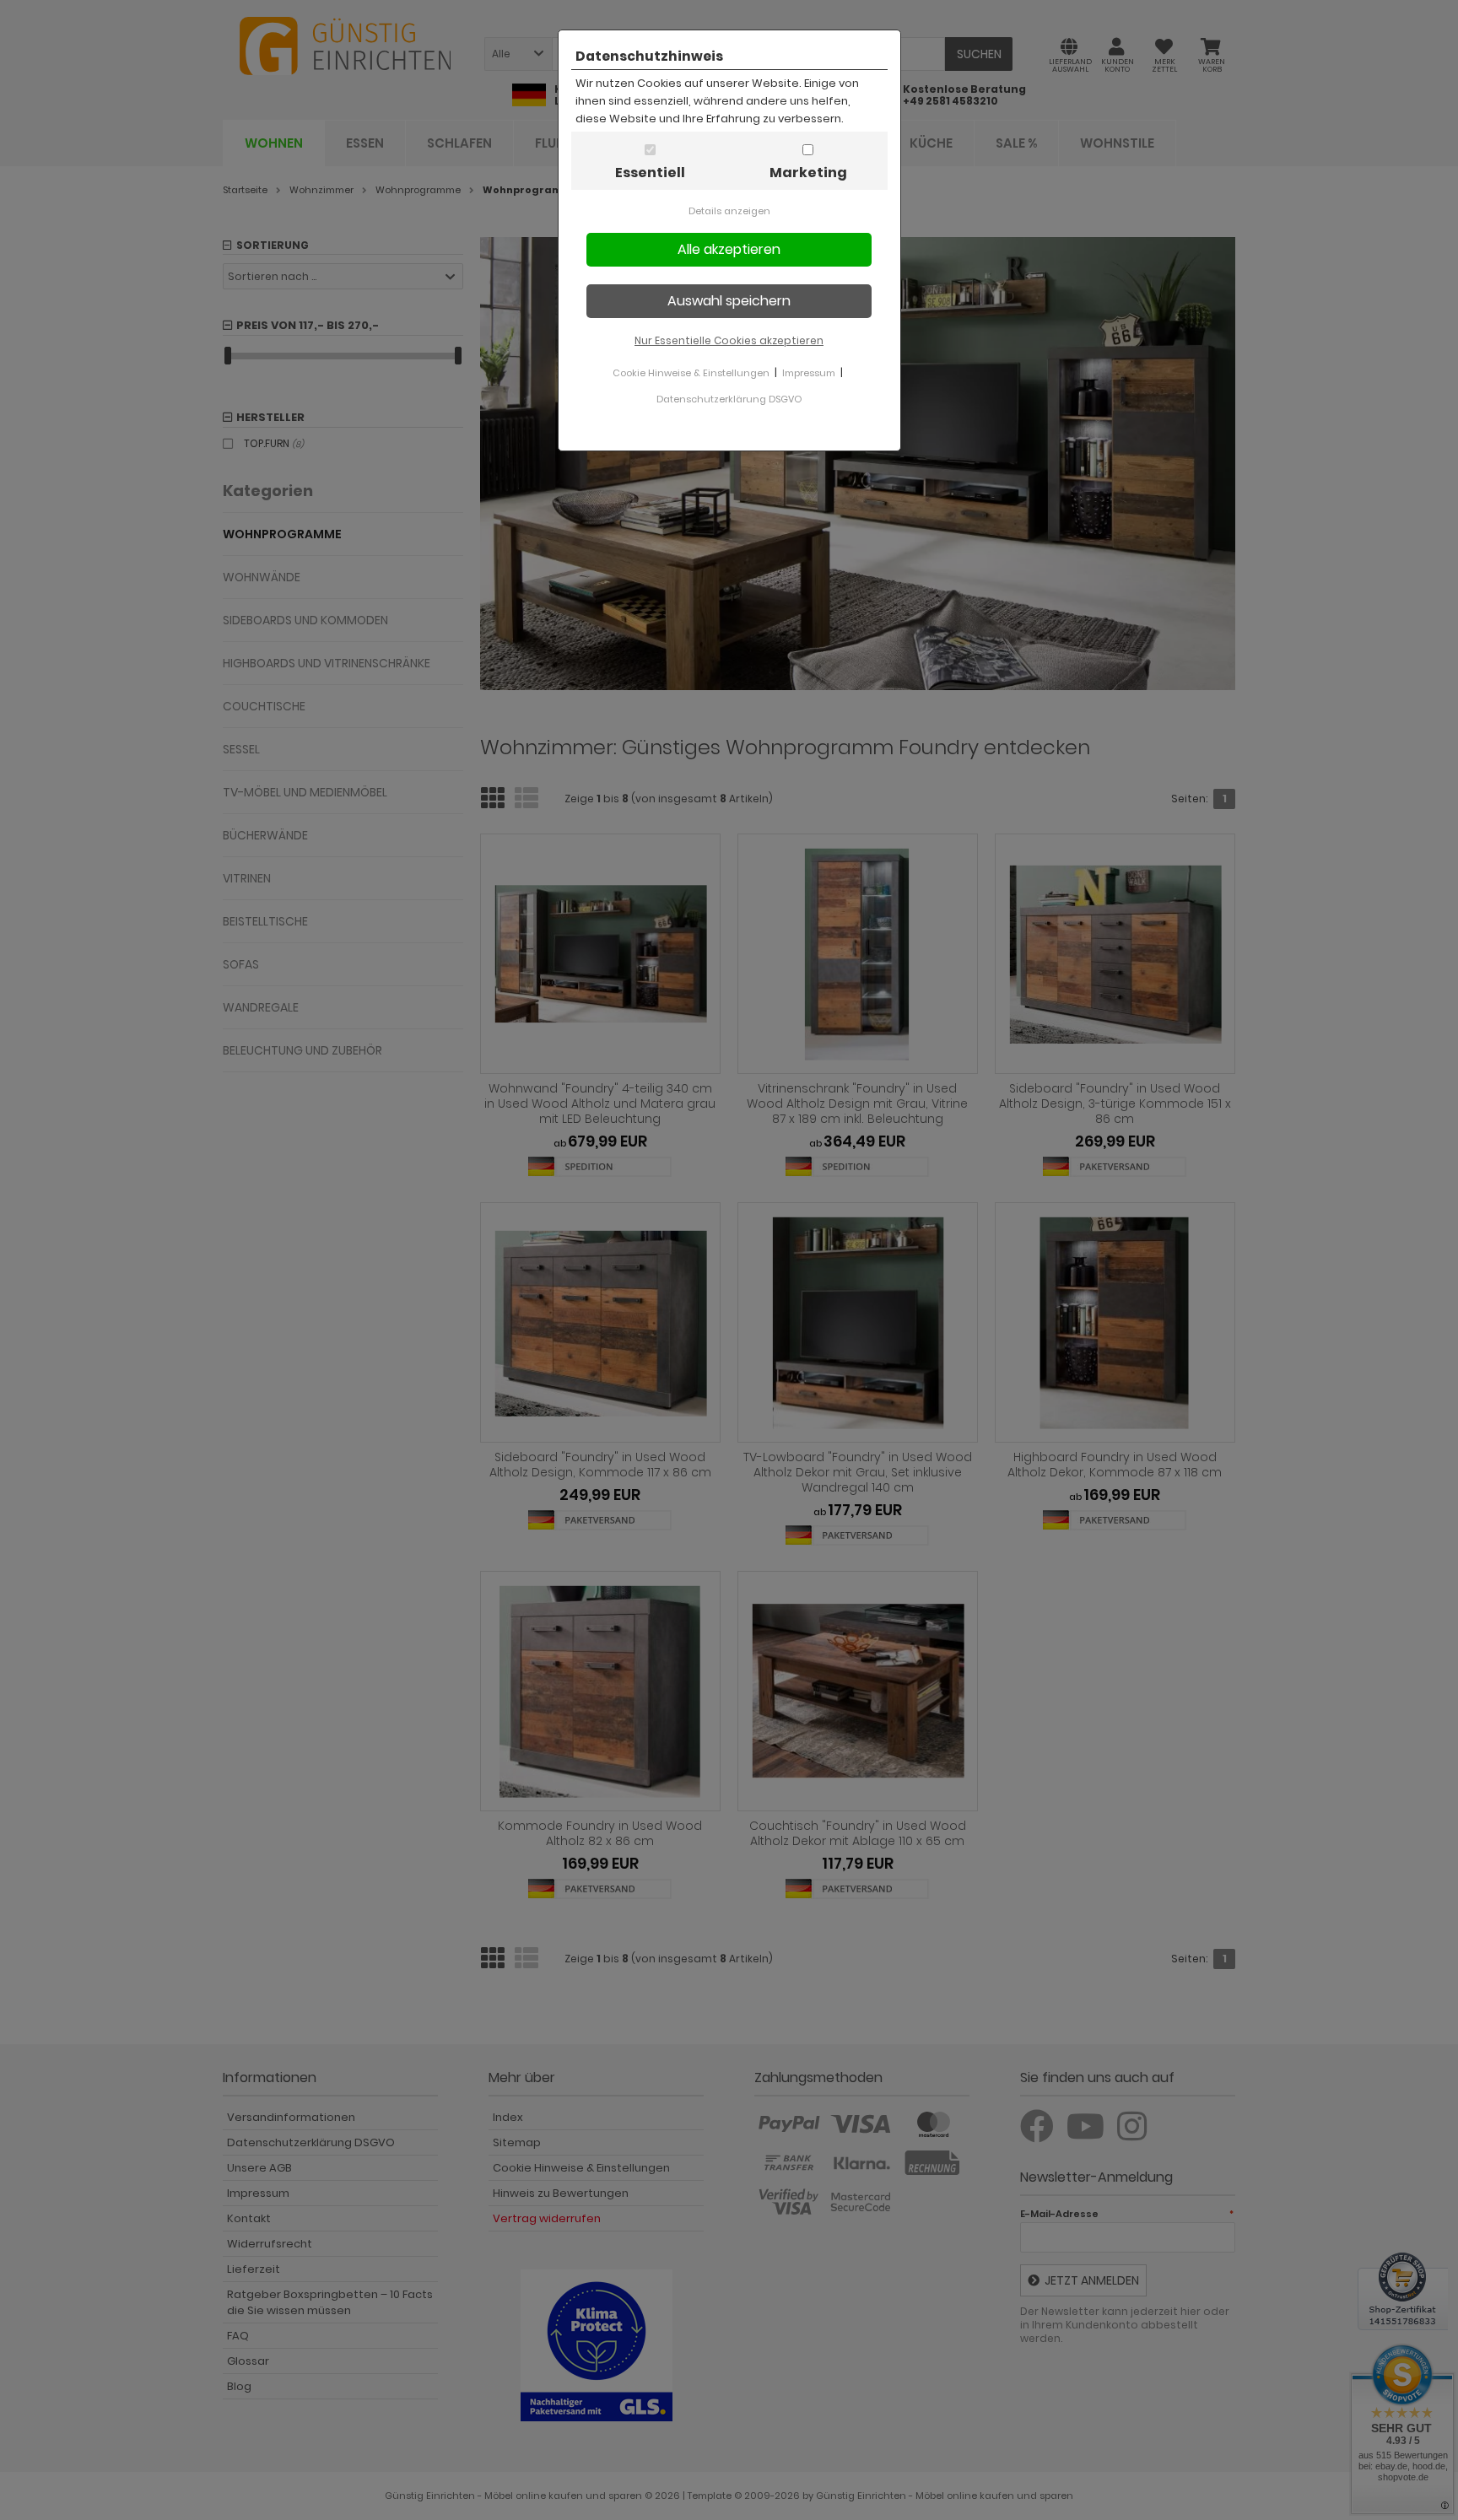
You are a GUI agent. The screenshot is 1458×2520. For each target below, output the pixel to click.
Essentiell (650, 173)
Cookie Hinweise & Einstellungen (691, 373)
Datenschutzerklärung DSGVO (729, 399)
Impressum (809, 373)
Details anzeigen (729, 211)
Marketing (808, 173)
